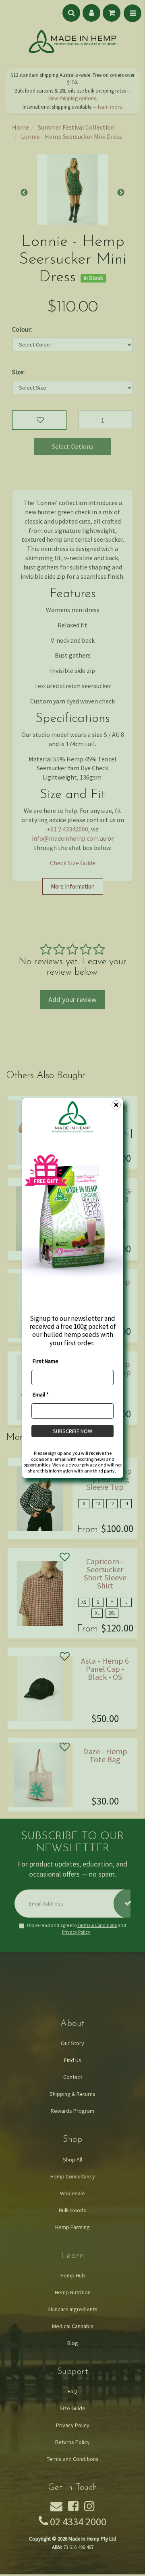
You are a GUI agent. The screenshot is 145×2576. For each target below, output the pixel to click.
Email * (41, 1394)
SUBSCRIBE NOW (72, 1431)
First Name (46, 1361)
